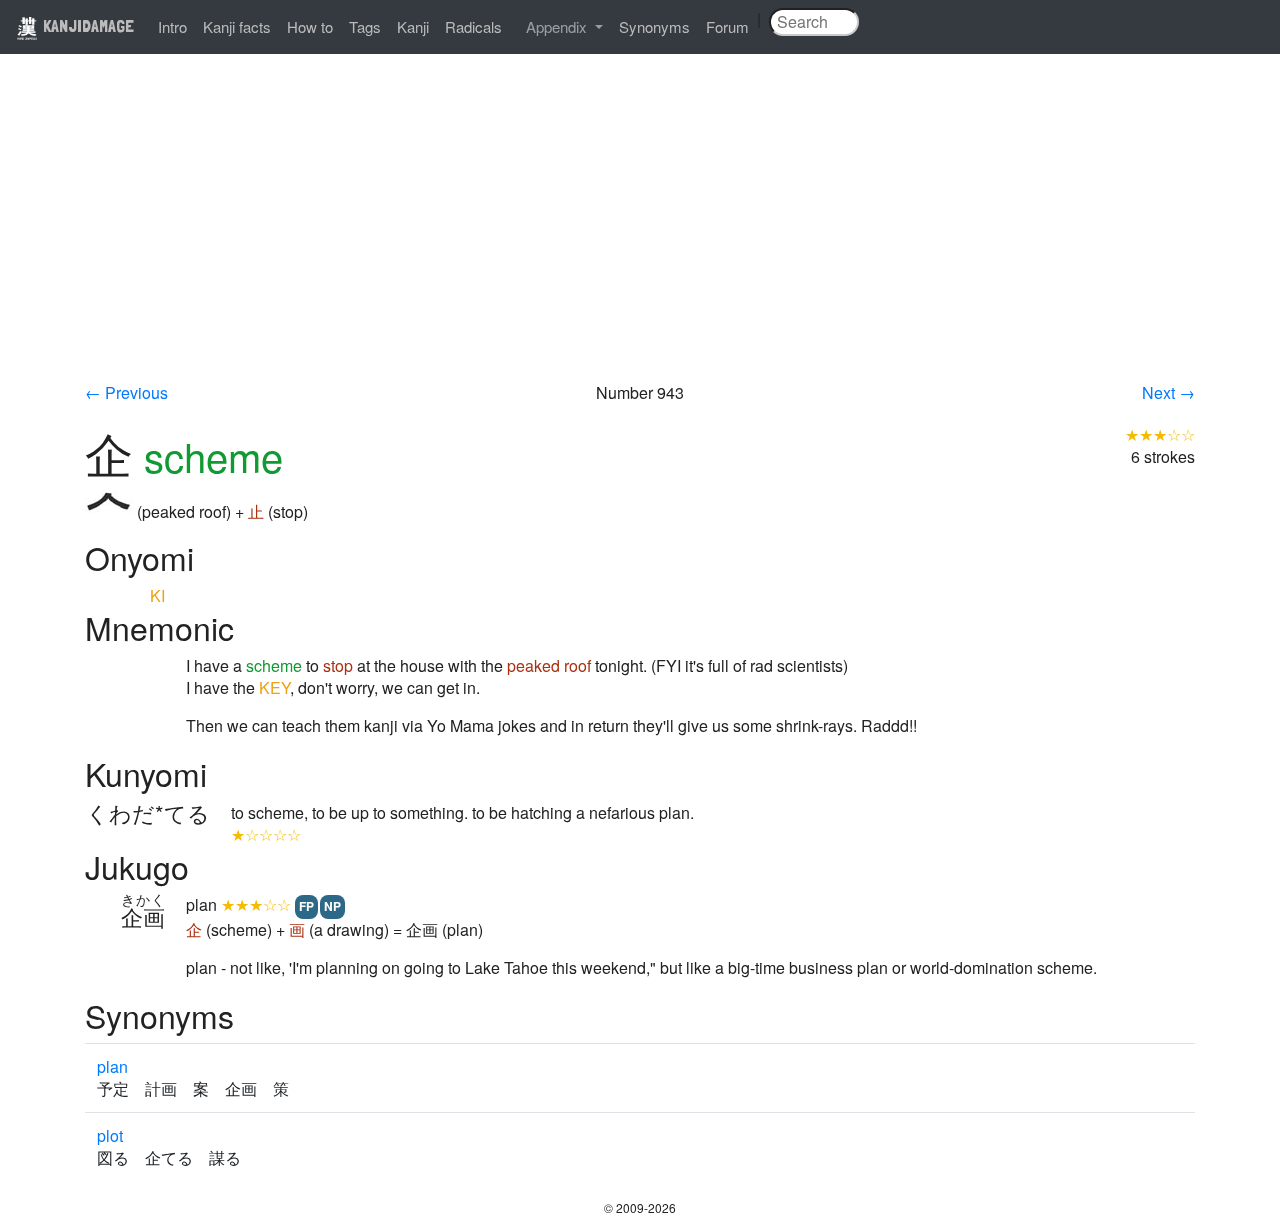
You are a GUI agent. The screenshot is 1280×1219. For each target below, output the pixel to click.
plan (112, 1066)
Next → (1168, 392)
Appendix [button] (558, 26)
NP (332, 906)
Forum (727, 26)
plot (110, 1135)
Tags (365, 26)
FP (306, 906)
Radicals (473, 26)
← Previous (126, 392)
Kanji (413, 26)
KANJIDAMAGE (86, 25)
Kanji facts (237, 26)
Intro (172, 26)
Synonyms (654, 26)
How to (310, 26)
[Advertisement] (640, 232)
